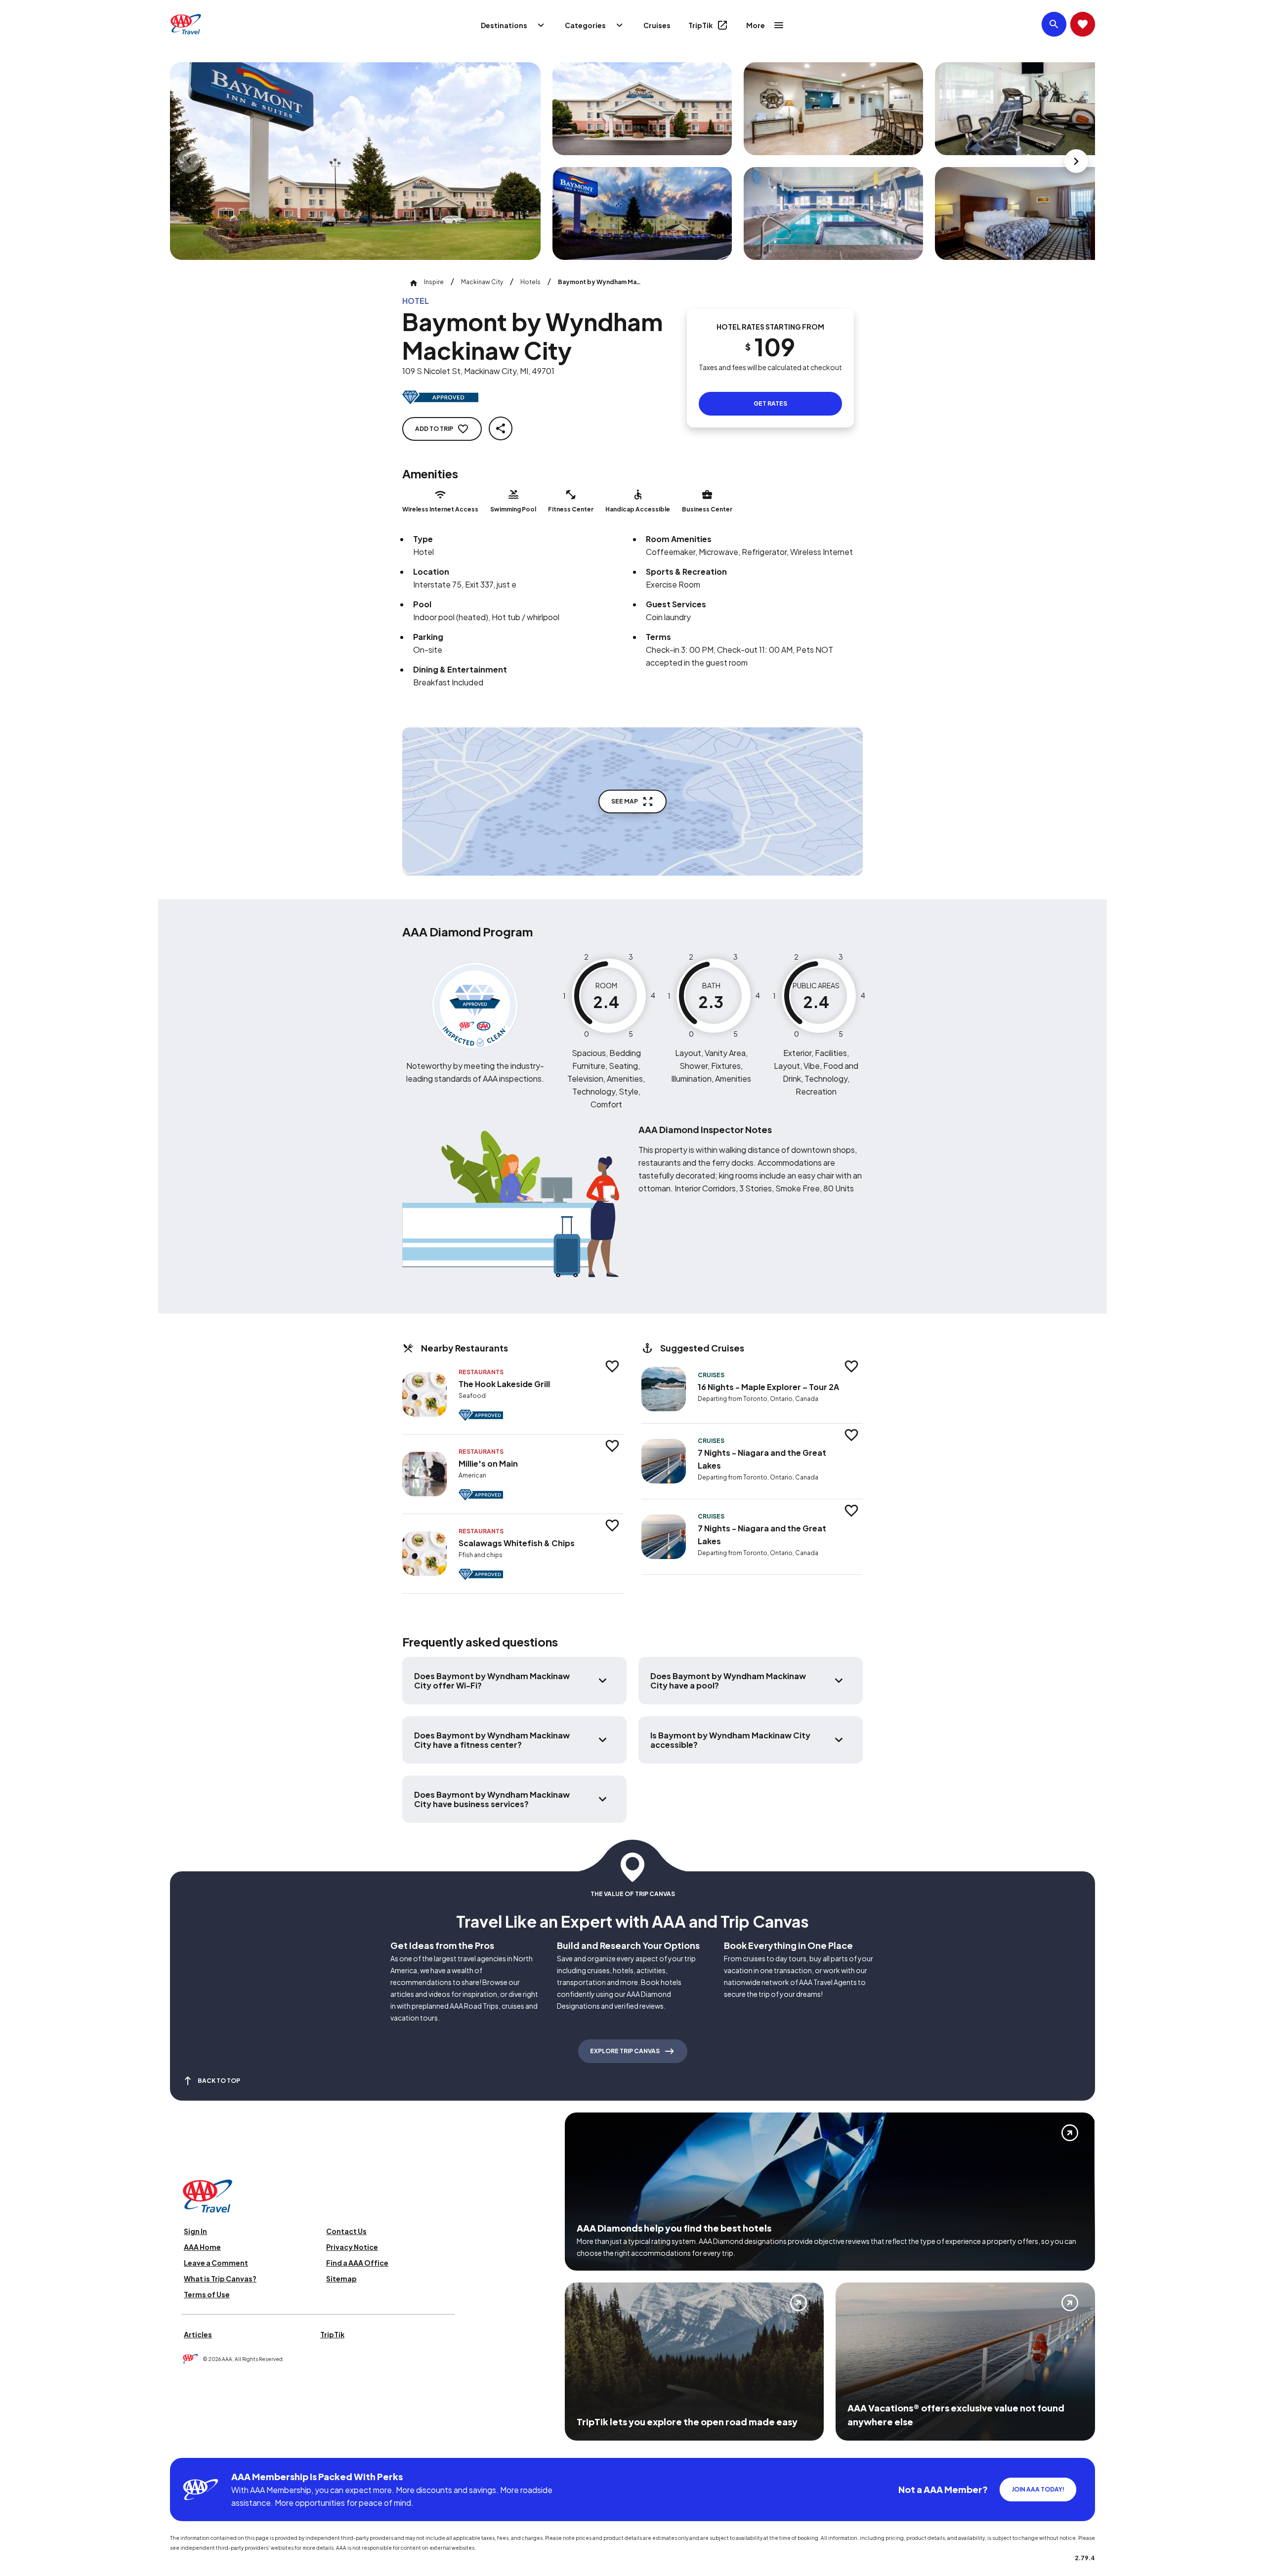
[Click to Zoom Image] (355, 161)
